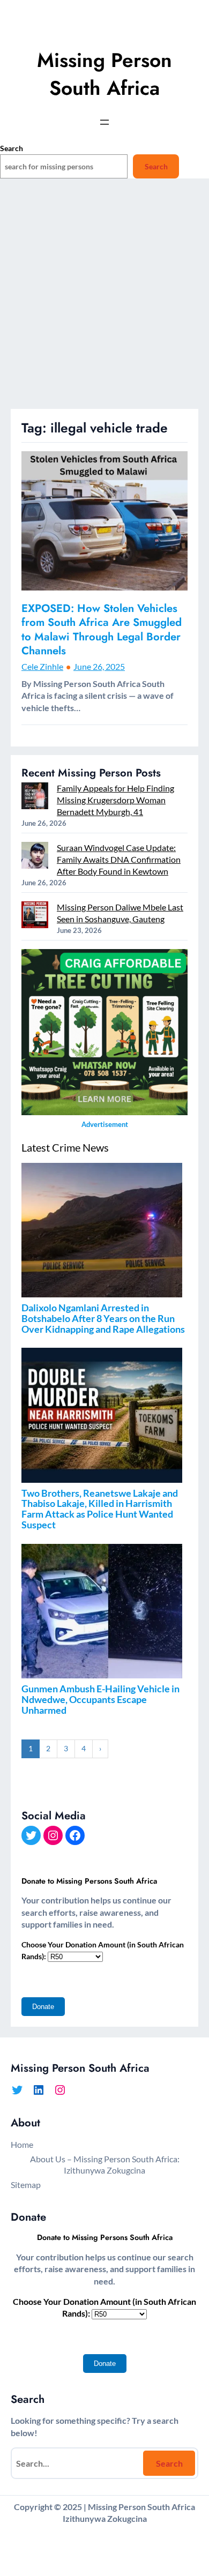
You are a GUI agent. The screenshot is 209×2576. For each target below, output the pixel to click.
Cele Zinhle (42, 666)
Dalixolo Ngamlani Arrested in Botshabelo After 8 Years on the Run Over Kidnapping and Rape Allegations (103, 1318)
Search (12, 148)
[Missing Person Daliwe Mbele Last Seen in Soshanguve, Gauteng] (35, 916)
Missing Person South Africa (104, 74)
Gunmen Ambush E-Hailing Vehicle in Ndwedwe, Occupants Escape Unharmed (100, 1699)
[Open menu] (104, 122)
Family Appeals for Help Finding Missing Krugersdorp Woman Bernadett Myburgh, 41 (115, 800)
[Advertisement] (104, 299)
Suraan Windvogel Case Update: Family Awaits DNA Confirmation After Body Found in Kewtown (119, 859)
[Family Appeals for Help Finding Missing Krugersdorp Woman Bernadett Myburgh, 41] (35, 797)
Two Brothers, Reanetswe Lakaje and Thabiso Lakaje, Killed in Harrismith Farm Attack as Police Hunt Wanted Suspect (100, 1509)
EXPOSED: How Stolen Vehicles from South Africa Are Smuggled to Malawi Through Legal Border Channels (102, 630)
